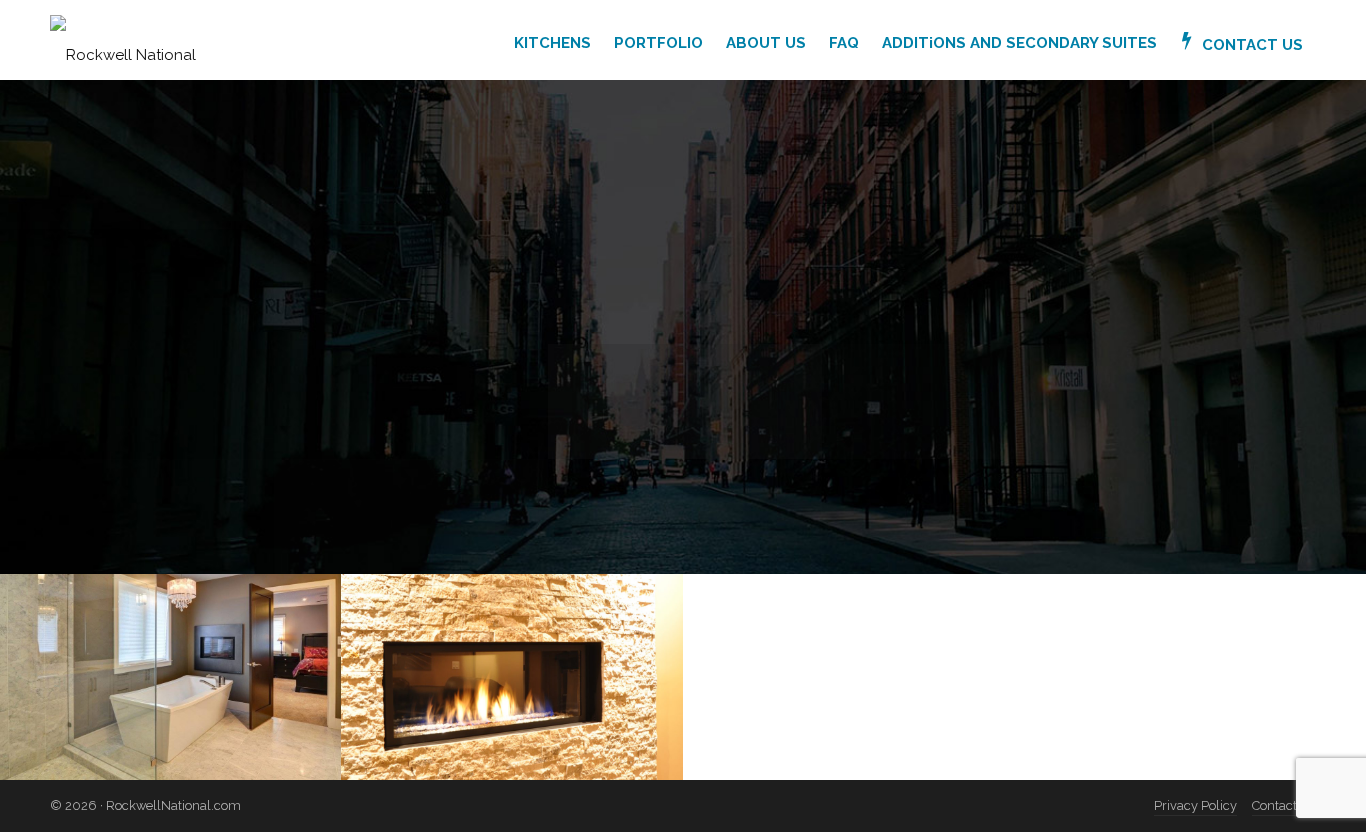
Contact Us (1284, 805)
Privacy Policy (1195, 805)
